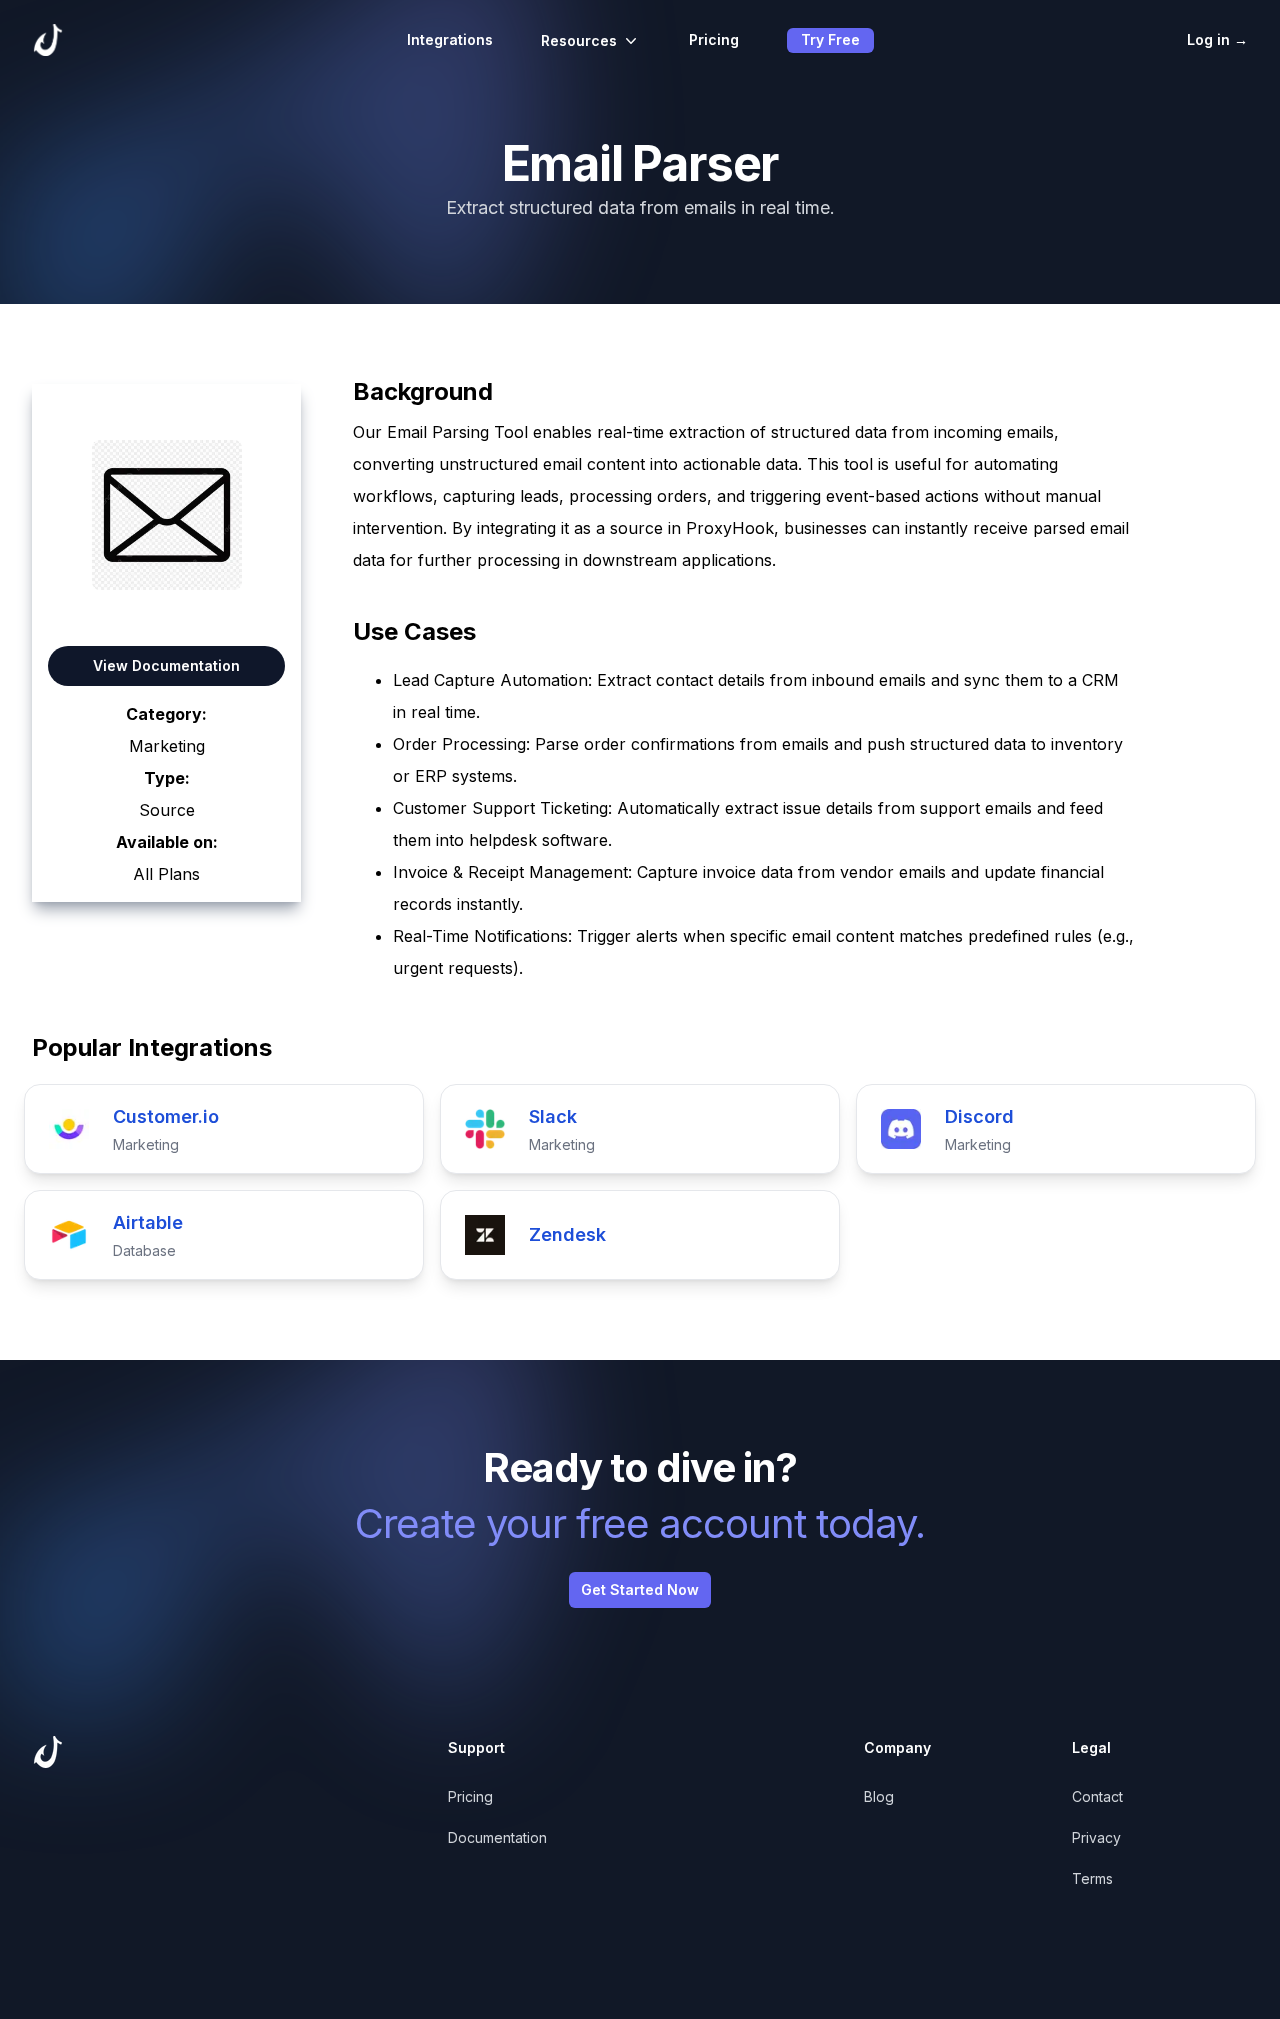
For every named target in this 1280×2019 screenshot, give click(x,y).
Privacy (1096, 1837)
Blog (879, 1796)
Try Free (830, 39)
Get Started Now (640, 1589)
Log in (1217, 39)
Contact (1097, 1796)
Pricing (714, 39)
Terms (1092, 1878)
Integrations (450, 39)
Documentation (497, 1837)
